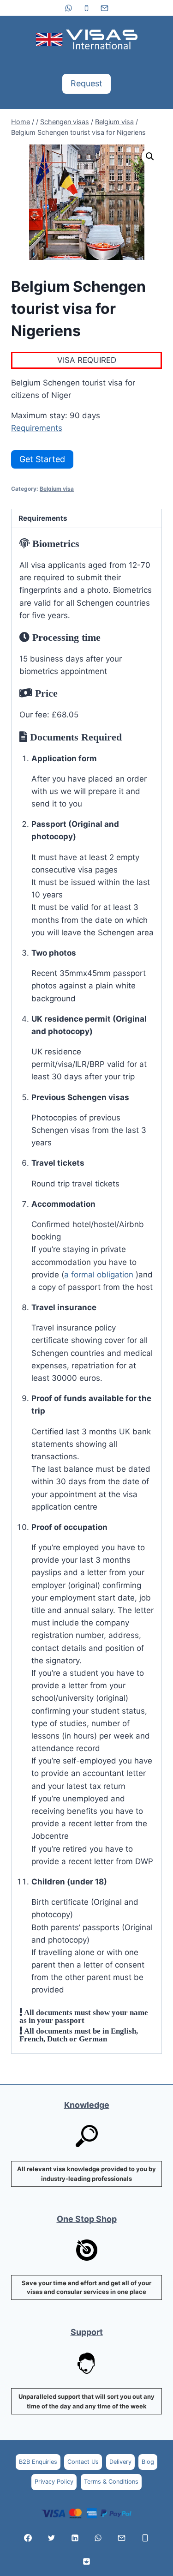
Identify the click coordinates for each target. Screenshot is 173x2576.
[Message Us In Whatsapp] (98, 2538)
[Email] (105, 8)
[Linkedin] (75, 2538)
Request (86, 83)
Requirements (37, 428)
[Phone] (87, 8)
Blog (148, 2462)
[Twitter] (51, 2538)
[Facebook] (28, 2538)
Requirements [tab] (43, 518)
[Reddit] (87, 2561)
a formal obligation (100, 1275)
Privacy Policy (54, 2482)
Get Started (42, 459)
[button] (150, 156)
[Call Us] (145, 2538)
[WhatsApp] (68, 8)
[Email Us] (122, 2538)
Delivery (120, 2462)
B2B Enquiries (38, 2462)
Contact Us (83, 2462)
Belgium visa (57, 489)
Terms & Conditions (111, 2482)
